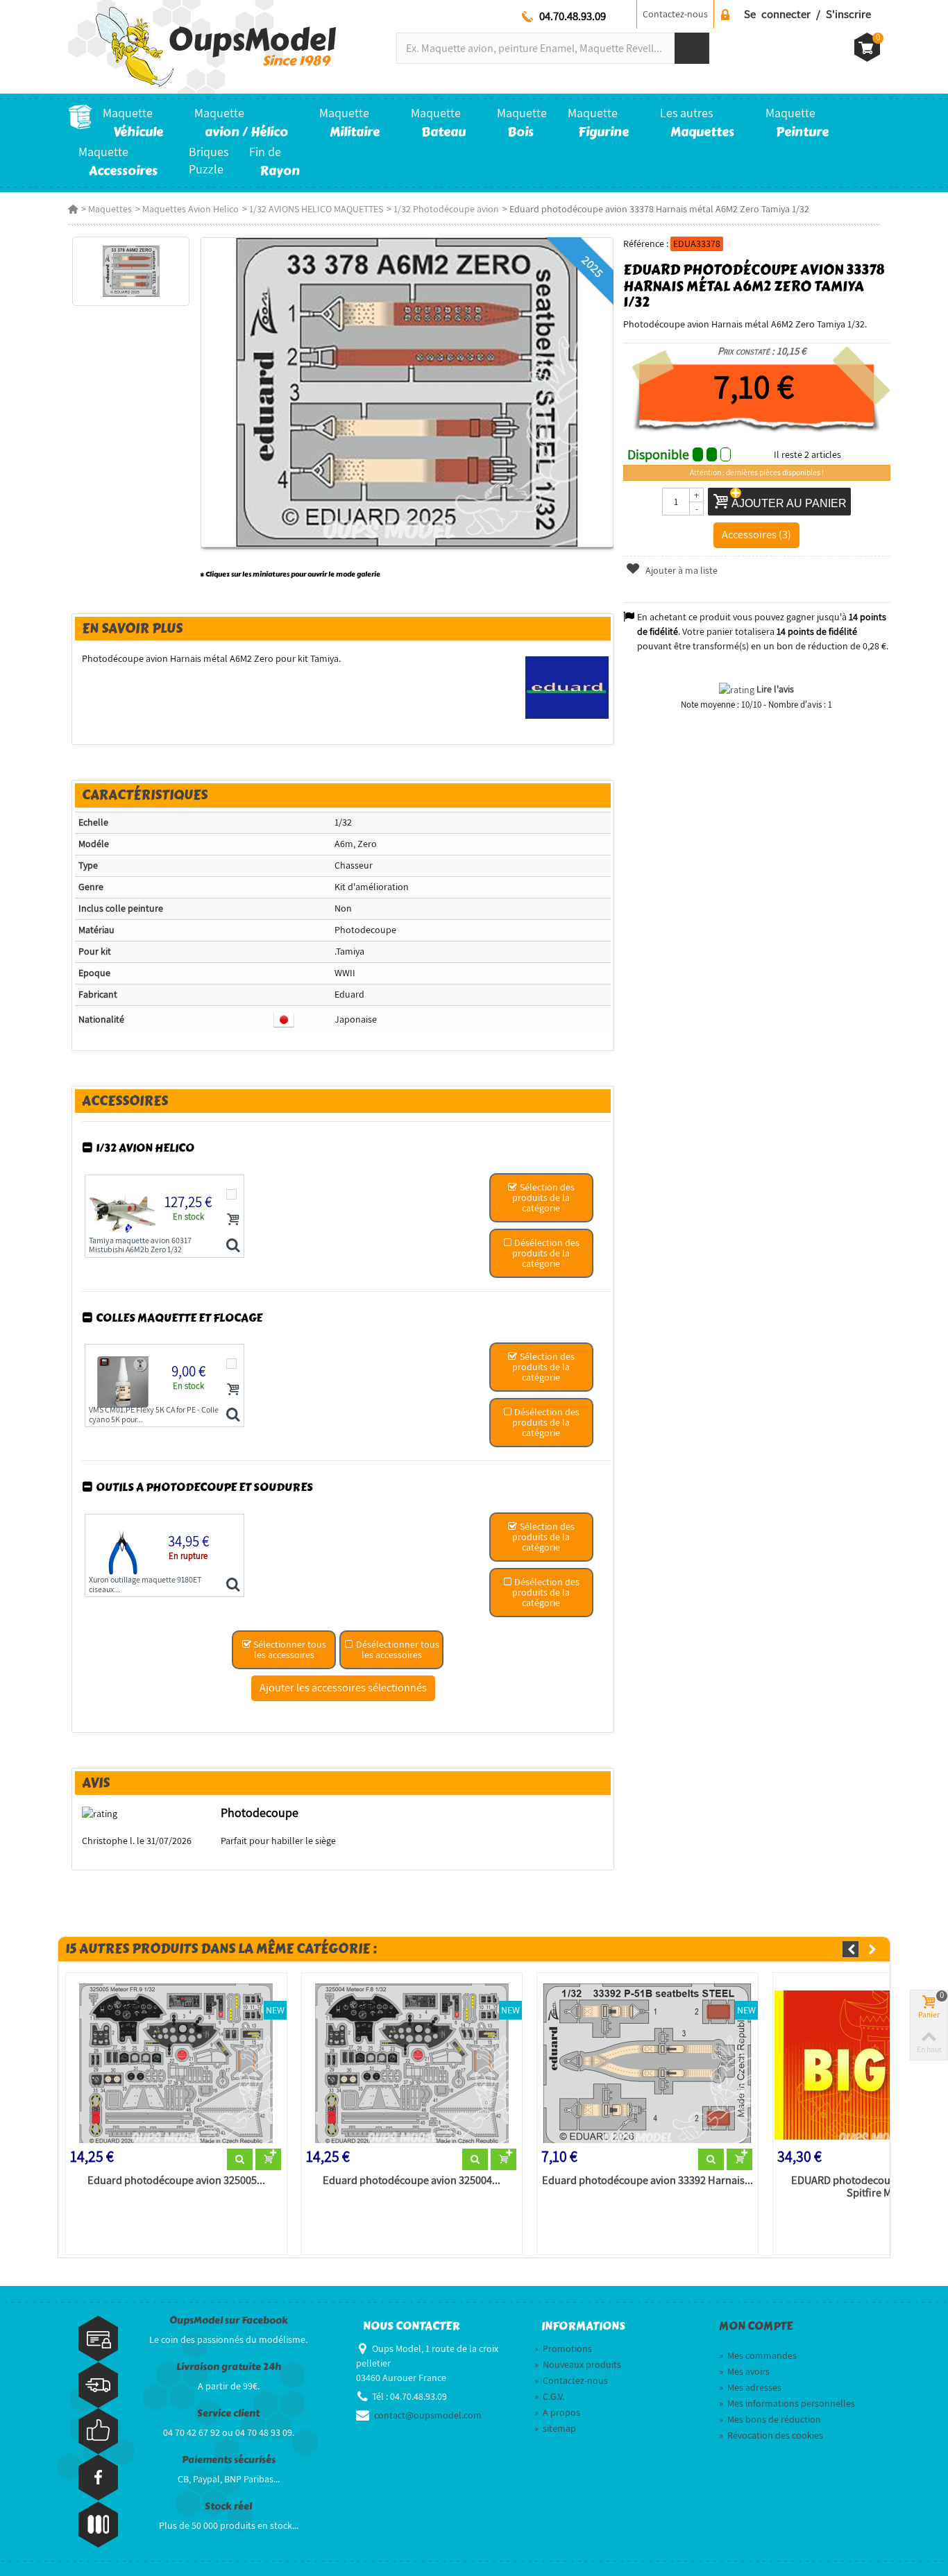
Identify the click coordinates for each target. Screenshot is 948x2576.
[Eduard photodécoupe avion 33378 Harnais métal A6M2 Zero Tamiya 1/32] (131, 271)
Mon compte (756, 2326)
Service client (228, 2413)
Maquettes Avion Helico (191, 209)
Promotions (563, 2348)
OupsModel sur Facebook (229, 2320)
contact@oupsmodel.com (428, 2415)
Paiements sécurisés (229, 2460)
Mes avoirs (744, 2371)
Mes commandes (758, 2355)
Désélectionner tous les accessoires (397, 1649)
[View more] (240, 2160)
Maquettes (110, 209)
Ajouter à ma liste (680, 570)
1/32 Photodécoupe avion (446, 209)
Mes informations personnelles (787, 2403)
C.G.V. (549, 2396)
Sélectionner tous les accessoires (289, 1649)
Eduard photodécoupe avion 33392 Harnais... (647, 2181)
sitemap (555, 2428)
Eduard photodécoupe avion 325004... (412, 2181)
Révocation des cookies (771, 2435)
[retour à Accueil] (73, 209)
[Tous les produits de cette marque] (567, 687)
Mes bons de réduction (770, 2419)
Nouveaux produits (578, 2364)
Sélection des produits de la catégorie (543, 1197)
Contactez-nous (675, 14)
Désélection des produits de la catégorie (546, 1253)
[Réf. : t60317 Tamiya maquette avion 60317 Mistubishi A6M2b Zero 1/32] (233, 1246)
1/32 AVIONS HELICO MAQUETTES (316, 209)
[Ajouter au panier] (233, 1219)
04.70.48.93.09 (573, 16)
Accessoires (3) (756, 534)
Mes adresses (750, 2387)
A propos (557, 2412)
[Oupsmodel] (202, 46)
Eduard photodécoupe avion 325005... (176, 2181)
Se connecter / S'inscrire (807, 14)
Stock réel (228, 2506)
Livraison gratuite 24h (229, 2367)
